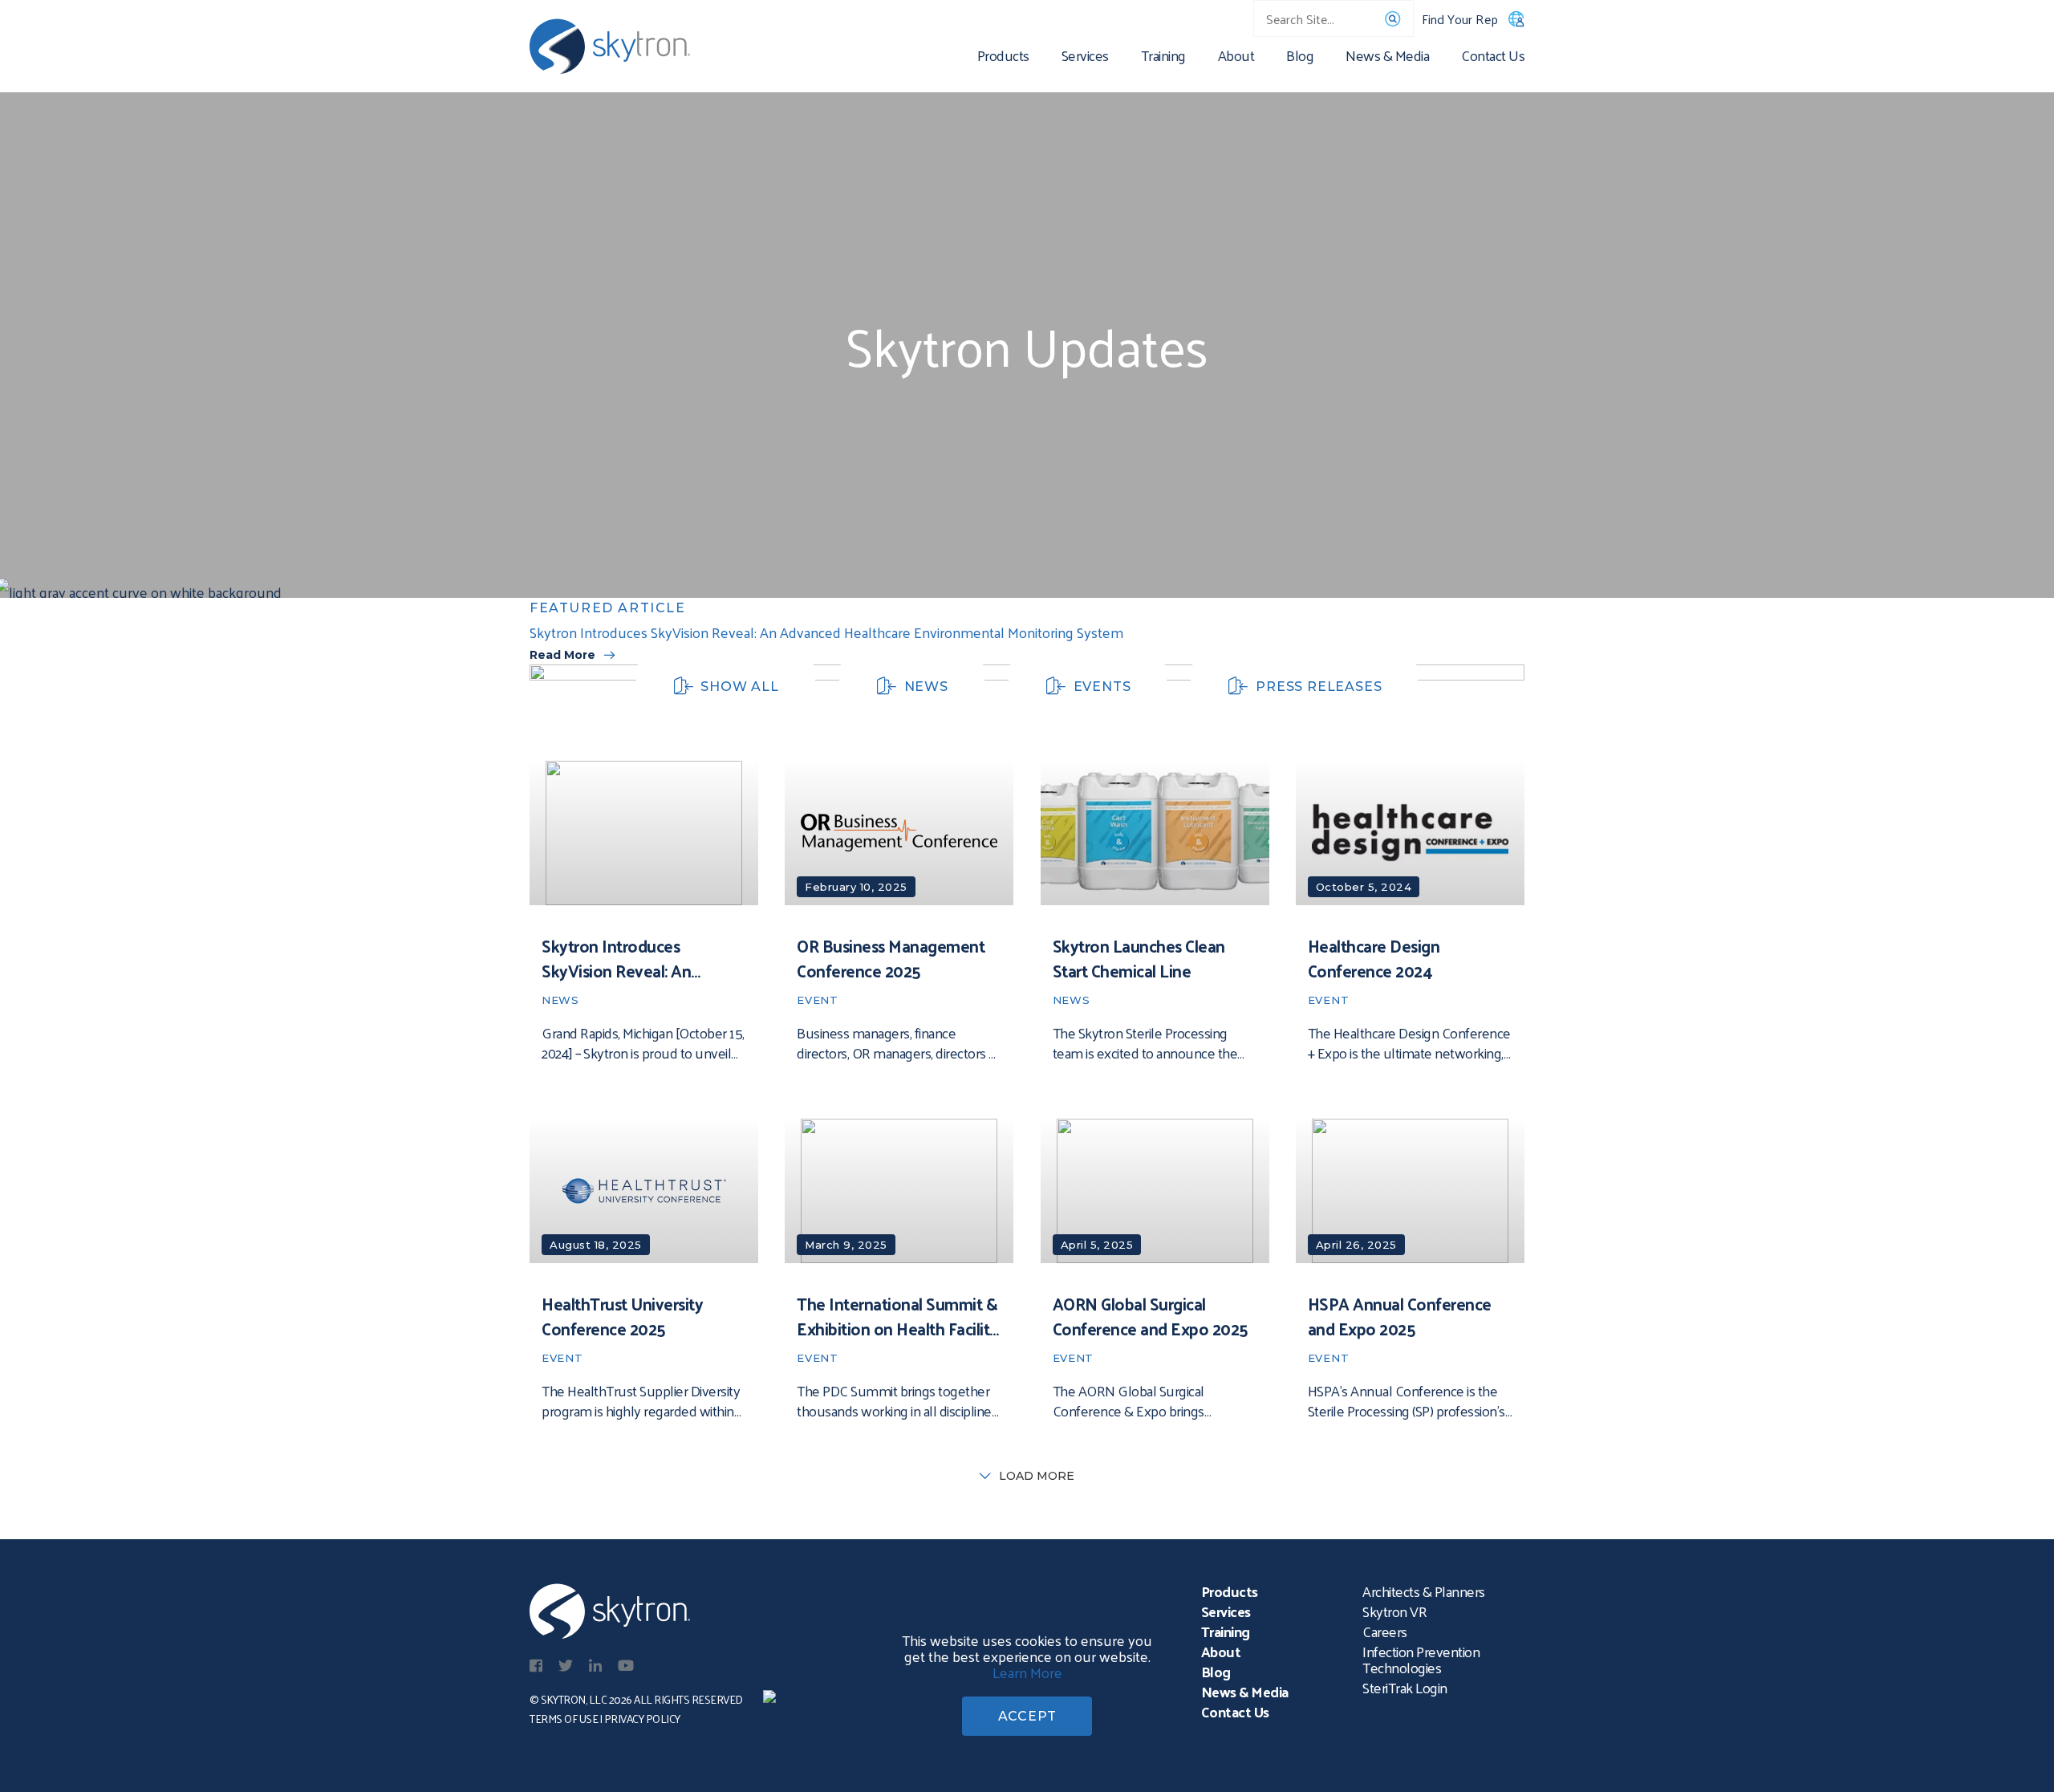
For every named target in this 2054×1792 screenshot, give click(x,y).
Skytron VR (1394, 1611)
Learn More (1027, 1672)
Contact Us (1493, 58)
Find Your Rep (1460, 19)
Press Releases (1319, 687)
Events (1102, 687)
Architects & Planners (1424, 1591)
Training (1163, 58)
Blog (1300, 58)
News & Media (1387, 58)
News (926, 687)
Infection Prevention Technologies (1421, 1659)
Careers (1385, 1631)
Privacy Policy (642, 1719)
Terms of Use (564, 1719)
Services (1085, 58)
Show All (739, 687)
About (1236, 58)
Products (1003, 58)
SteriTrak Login (1405, 1687)
